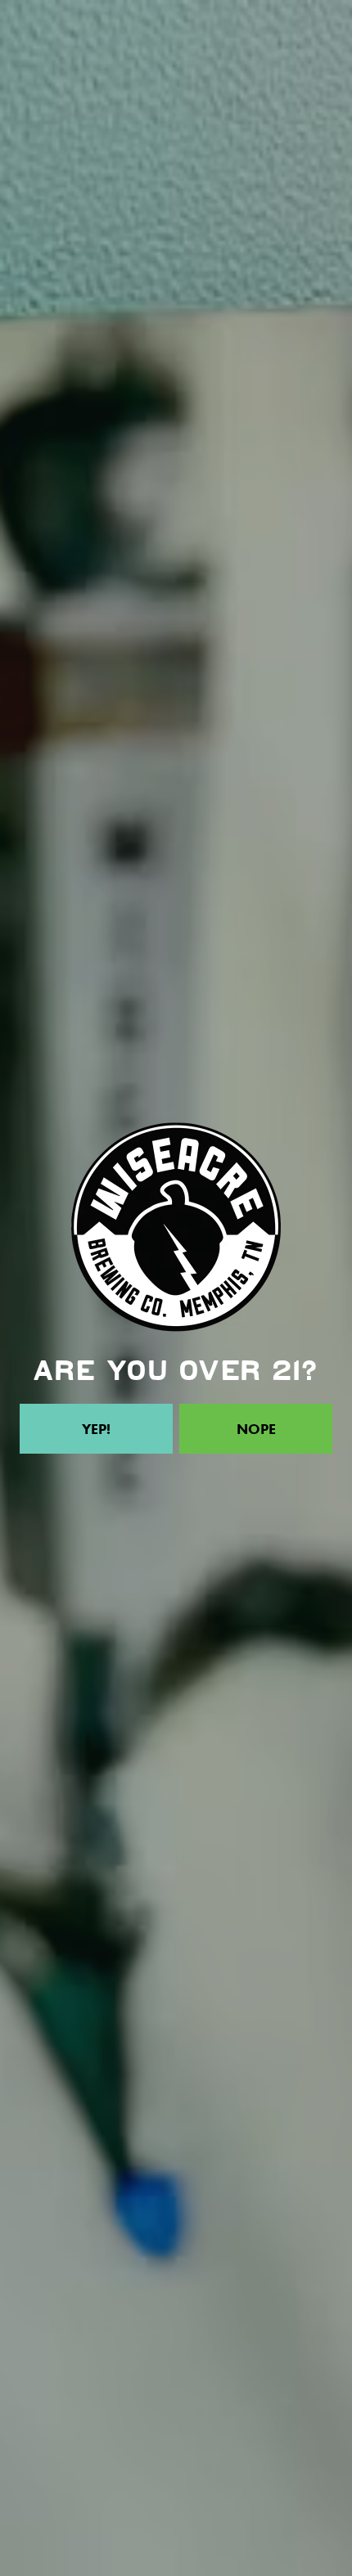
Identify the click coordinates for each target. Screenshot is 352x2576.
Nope (256, 1429)
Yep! (96, 1429)
